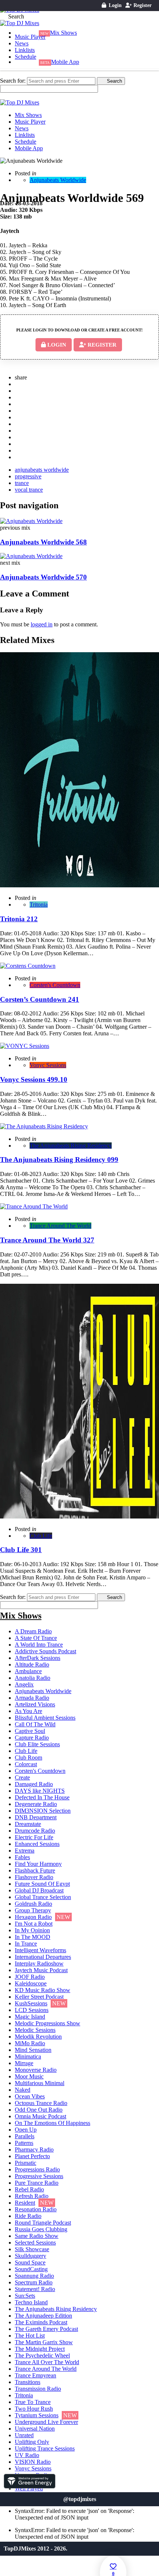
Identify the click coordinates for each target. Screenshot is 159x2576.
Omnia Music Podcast (40, 2116)
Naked (23, 2090)
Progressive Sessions (39, 2176)
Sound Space (30, 2262)
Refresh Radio (32, 2196)
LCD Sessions (32, 2010)
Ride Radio (28, 2216)
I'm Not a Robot (34, 1924)
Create (22, 1777)
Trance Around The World (60, 1226)
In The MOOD (33, 1937)
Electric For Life (34, 1837)
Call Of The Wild (35, 1724)
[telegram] (19, 457)
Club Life (41, 1536)
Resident (25, 2203)
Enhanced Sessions (37, 1844)
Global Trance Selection (43, 1897)
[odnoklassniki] (19, 437)
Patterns (24, 2143)
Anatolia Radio (33, 1678)
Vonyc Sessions (48, 1065)
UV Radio (27, 2455)
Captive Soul (30, 1731)
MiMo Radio (30, 2043)
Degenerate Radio (36, 1804)
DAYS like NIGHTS (40, 1791)
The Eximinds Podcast (41, 2322)
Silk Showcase (32, 2249)
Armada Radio (32, 1698)
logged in (42, 624)
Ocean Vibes (30, 2096)
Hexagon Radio (33, 1917)
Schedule (26, 57)
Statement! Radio (35, 2289)
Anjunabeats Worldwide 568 (43, 542)
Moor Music (29, 2076)
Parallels (25, 2136)
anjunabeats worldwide (42, 470)
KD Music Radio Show (43, 1990)
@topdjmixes (80, 2499)
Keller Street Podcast (39, 1997)
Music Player (30, 37)
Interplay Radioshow (39, 1963)
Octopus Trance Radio (41, 2103)
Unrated (24, 2435)
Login (114, 5)
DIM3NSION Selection (43, 1811)
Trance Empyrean (35, 2375)
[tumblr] (19, 411)
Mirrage (24, 2063)
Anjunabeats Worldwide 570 (43, 577)
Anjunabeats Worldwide (58, 180)
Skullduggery (31, 2256)
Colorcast (26, 1764)
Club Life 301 (21, 1550)
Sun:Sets (25, 2296)
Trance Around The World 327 (47, 1240)
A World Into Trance (39, 1645)
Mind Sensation (33, 2050)
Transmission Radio (38, 2389)
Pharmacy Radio (34, 2149)
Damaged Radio (34, 1784)
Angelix (24, 1684)
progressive (28, 476)
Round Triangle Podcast (43, 2223)
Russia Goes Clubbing (41, 2229)
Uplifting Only (32, 2442)
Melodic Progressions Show (48, 2023)
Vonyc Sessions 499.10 (34, 1079)
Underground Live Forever (46, 2422)
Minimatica (28, 2056)
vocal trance (29, 490)
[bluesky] (19, 444)
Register (142, 5)
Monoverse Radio (36, 2070)
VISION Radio (33, 2462)
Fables (22, 1857)
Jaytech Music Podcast (41, 1970)
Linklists (25, 50)
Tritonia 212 (19, 919)
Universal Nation (35, 2429)
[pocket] (19, 424)
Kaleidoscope (31, 1983)
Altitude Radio (32, 1664)
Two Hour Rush (34, 2409)
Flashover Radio (34, 1877)
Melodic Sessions (35, 2030)
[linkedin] (19, 404)
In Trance (26, 1944)
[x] (19, 384)
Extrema (25, 1851)
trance (22, 483)
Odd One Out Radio (39, 2110)
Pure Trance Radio (37, 2183)
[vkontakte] (19, 431)
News (22, 43)
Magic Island (30, 2017)
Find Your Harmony (38, 1864)
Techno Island (31, 2302)
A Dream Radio (33, 1631)
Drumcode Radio (35, 1831)
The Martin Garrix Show (44, 2342)
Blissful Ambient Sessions (45, 1718)
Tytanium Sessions (37, 2415)
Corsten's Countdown (55, 985)
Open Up (26, 2130)
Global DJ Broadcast (39, 1890)
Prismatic (26, 2163)
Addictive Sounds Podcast (45, 1651)
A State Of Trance (36, 1638)
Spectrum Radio (34, 2282)
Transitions (28, 2382)
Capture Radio (32, 1738)
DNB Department (36, 1817)
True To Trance (33, 2402)
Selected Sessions (35, 2243)
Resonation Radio (36, 2209)
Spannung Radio (34, 2276)
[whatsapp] (19, 450)
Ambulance (28, 1671)
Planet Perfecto (32, 2156)
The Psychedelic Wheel (42, 2355)
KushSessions (31, 2003)
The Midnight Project (40, 2349)
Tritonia (39, 904)
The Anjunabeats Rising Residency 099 (59, 1160)
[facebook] (19, 391)
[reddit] (19, 417)
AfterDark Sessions (38, 1658)
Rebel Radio (29, 2189)
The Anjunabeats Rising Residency (71, 1146)
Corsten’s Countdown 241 (40, 999)
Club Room (28, 1758)
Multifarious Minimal (40, 2083)
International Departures (43, 1957)
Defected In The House (42, 1797)
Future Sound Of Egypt (42, 1884)
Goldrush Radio (33, 1904)
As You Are (28, 1711)
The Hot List (30, 2336)
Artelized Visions (35, 1704)
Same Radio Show (37, 2236)
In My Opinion (32, 1930)
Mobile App (65, 62)
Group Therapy (33, 1910)
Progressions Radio (37, 2169)
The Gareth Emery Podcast (46, 2329)
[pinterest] (19, 397)
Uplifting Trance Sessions (45, 2448)
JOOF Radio (30, 1977)
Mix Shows (63, 33)
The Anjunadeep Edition (43, 2316)
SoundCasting (31, 2269)
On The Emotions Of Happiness (53, 2123)
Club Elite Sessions (37, 1744)
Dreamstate (28, 1824)
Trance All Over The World (47, 2362)
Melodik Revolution (38, 2037)
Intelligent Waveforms (40, 1950)
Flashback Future (35, 1870)
